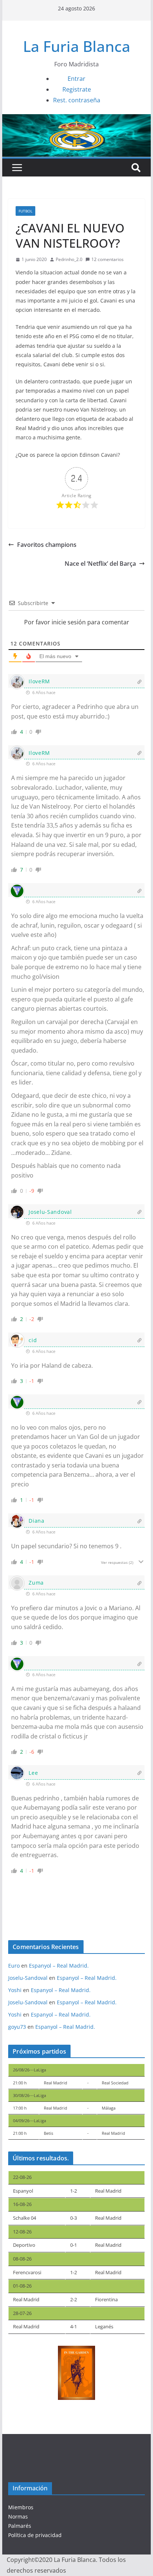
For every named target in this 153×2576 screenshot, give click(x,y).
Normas (18, 2516)
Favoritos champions (47, 545)
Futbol (25, 211)
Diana (37, 1521)
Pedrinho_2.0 (69, 259)
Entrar (76, 79)
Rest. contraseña (77, 100)
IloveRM (39, 681)
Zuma (36, 1583)
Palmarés (20, 2526)
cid (33, 1340)
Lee (33, 1773)
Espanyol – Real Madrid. (59, 1966)
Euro (14, 1966)
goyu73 (17, 2027)
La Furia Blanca (77, 46)
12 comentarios (108, 259)
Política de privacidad (35, 2535)
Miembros (21, 2507)
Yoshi (15, 1990)
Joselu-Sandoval (50, 1212)
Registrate (77, 89)
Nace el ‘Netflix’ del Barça (100, 564)
